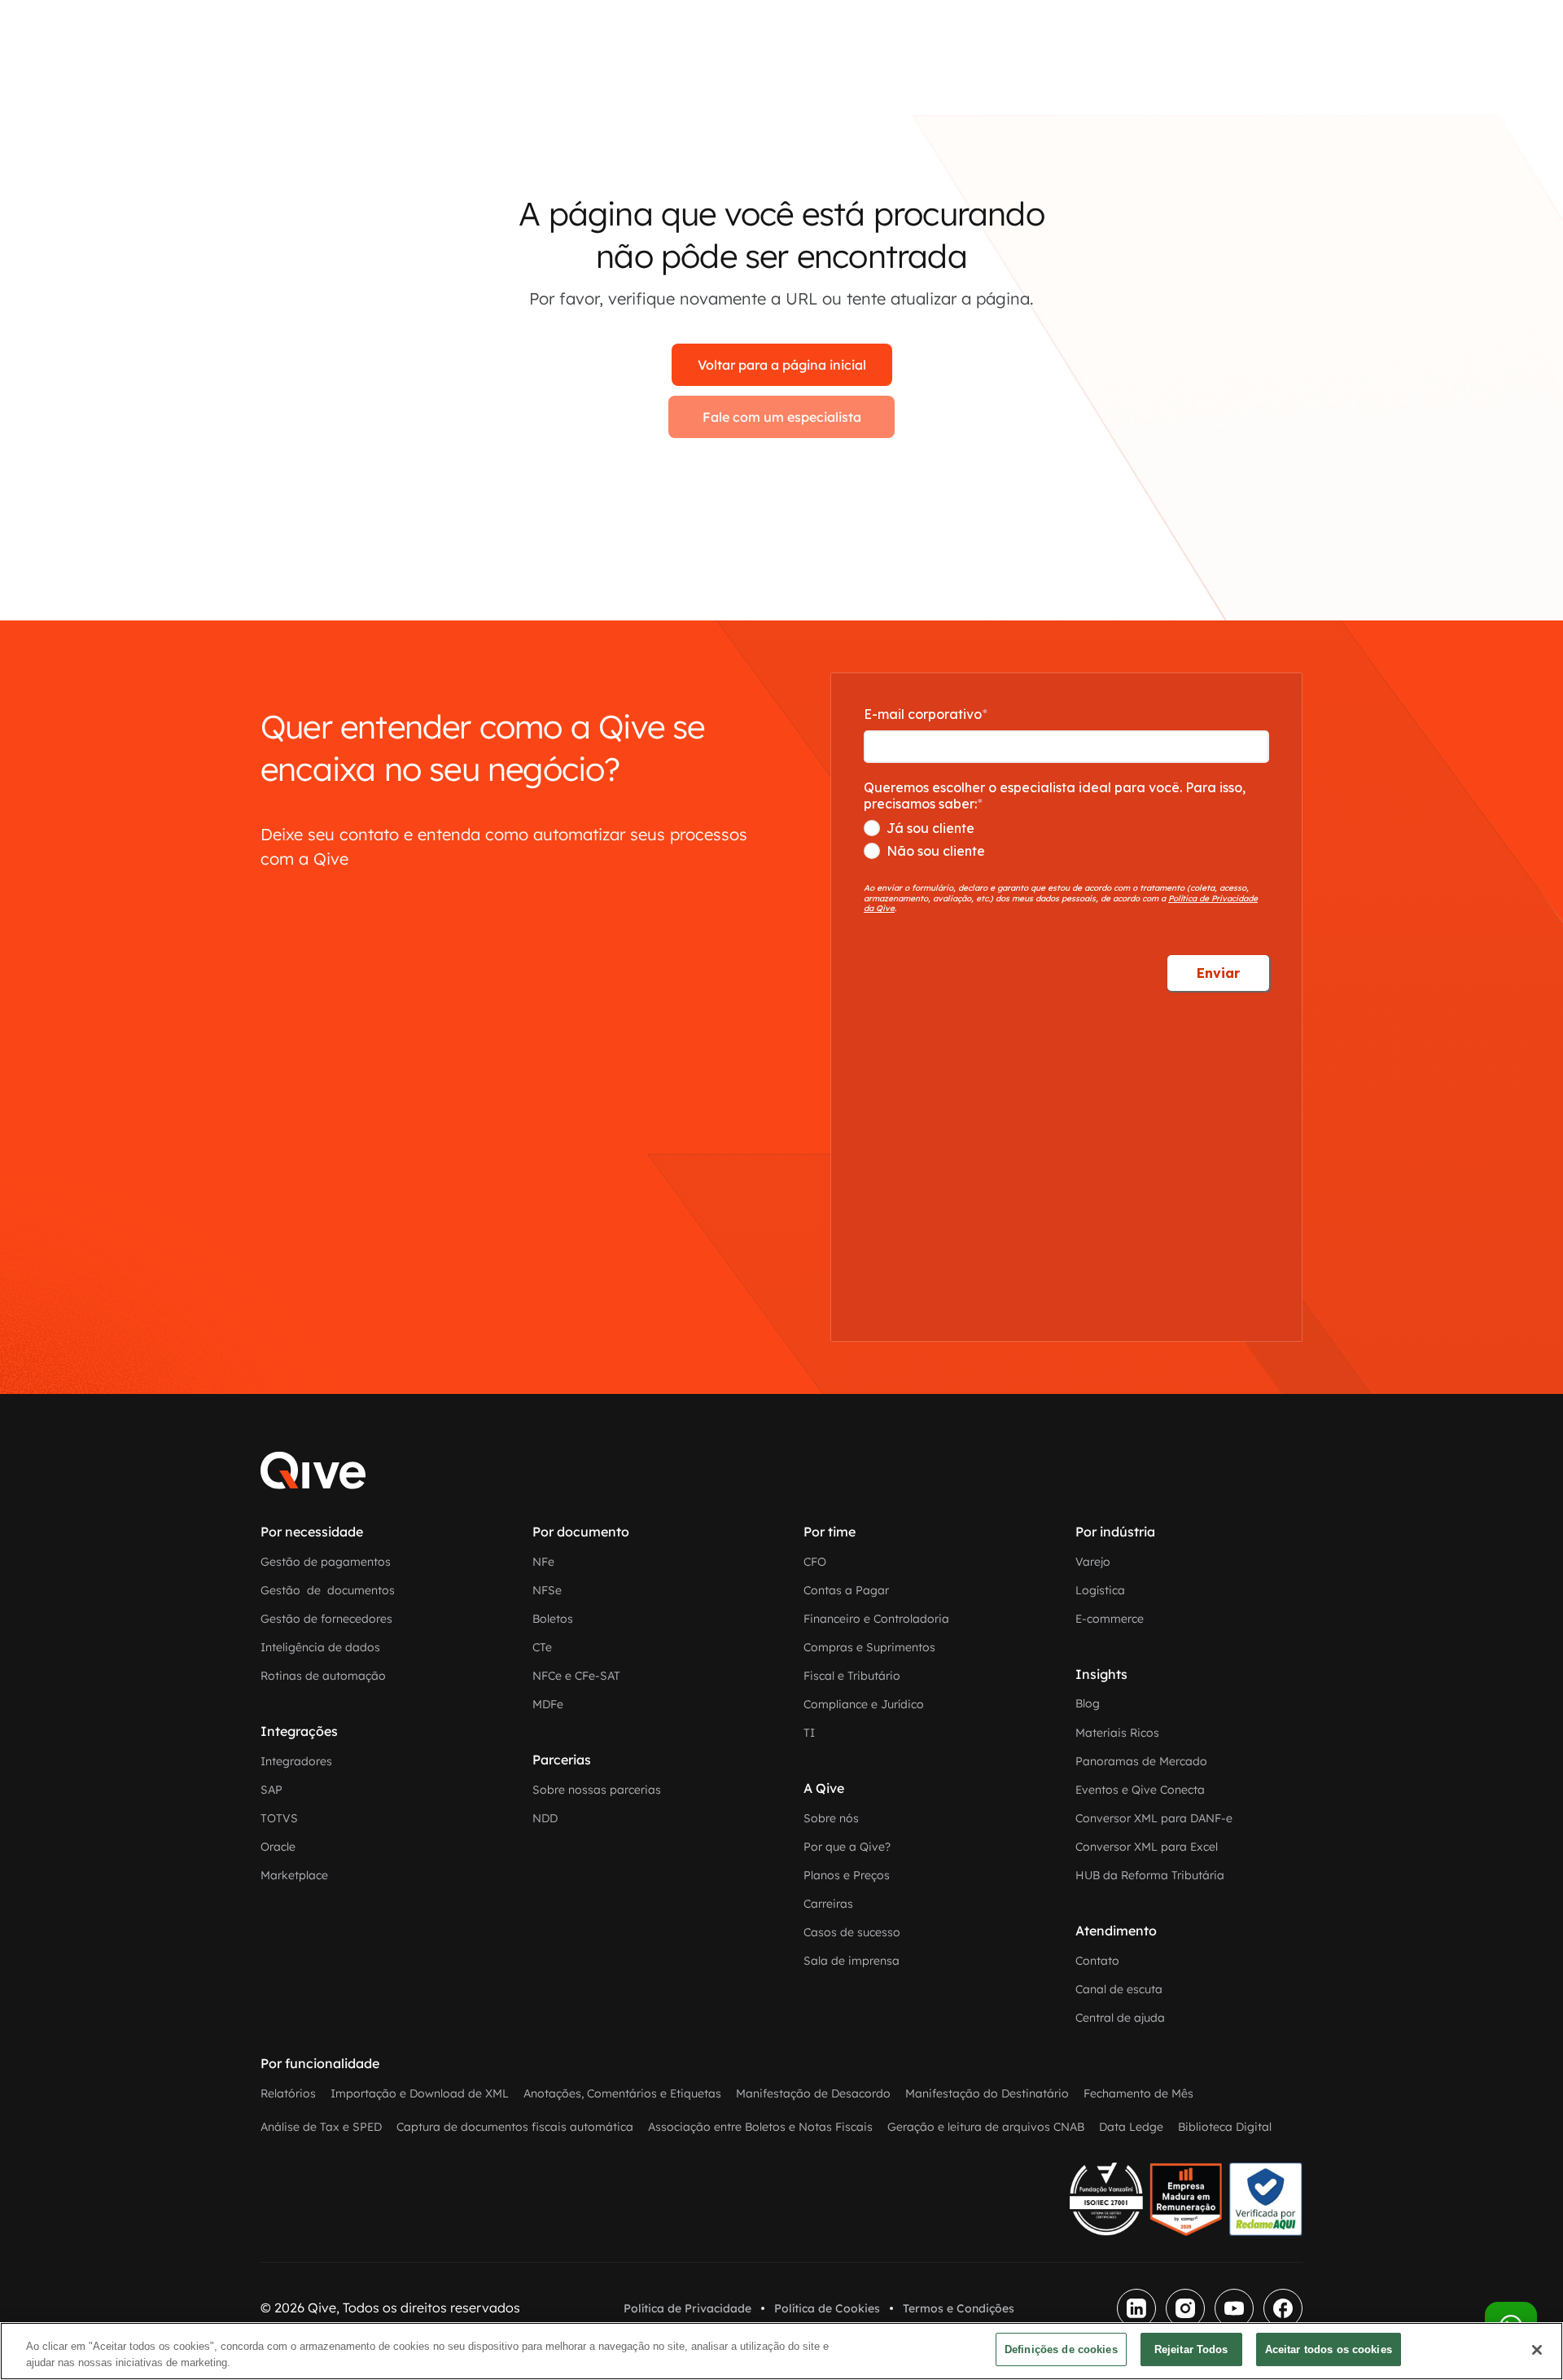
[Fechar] (1537, 2350)
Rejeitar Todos (1191, 2349)
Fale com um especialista (782, 417)
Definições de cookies (1061, 2349)
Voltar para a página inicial (782, 365)
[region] (781, 2351)
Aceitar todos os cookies (1329, 2349)
